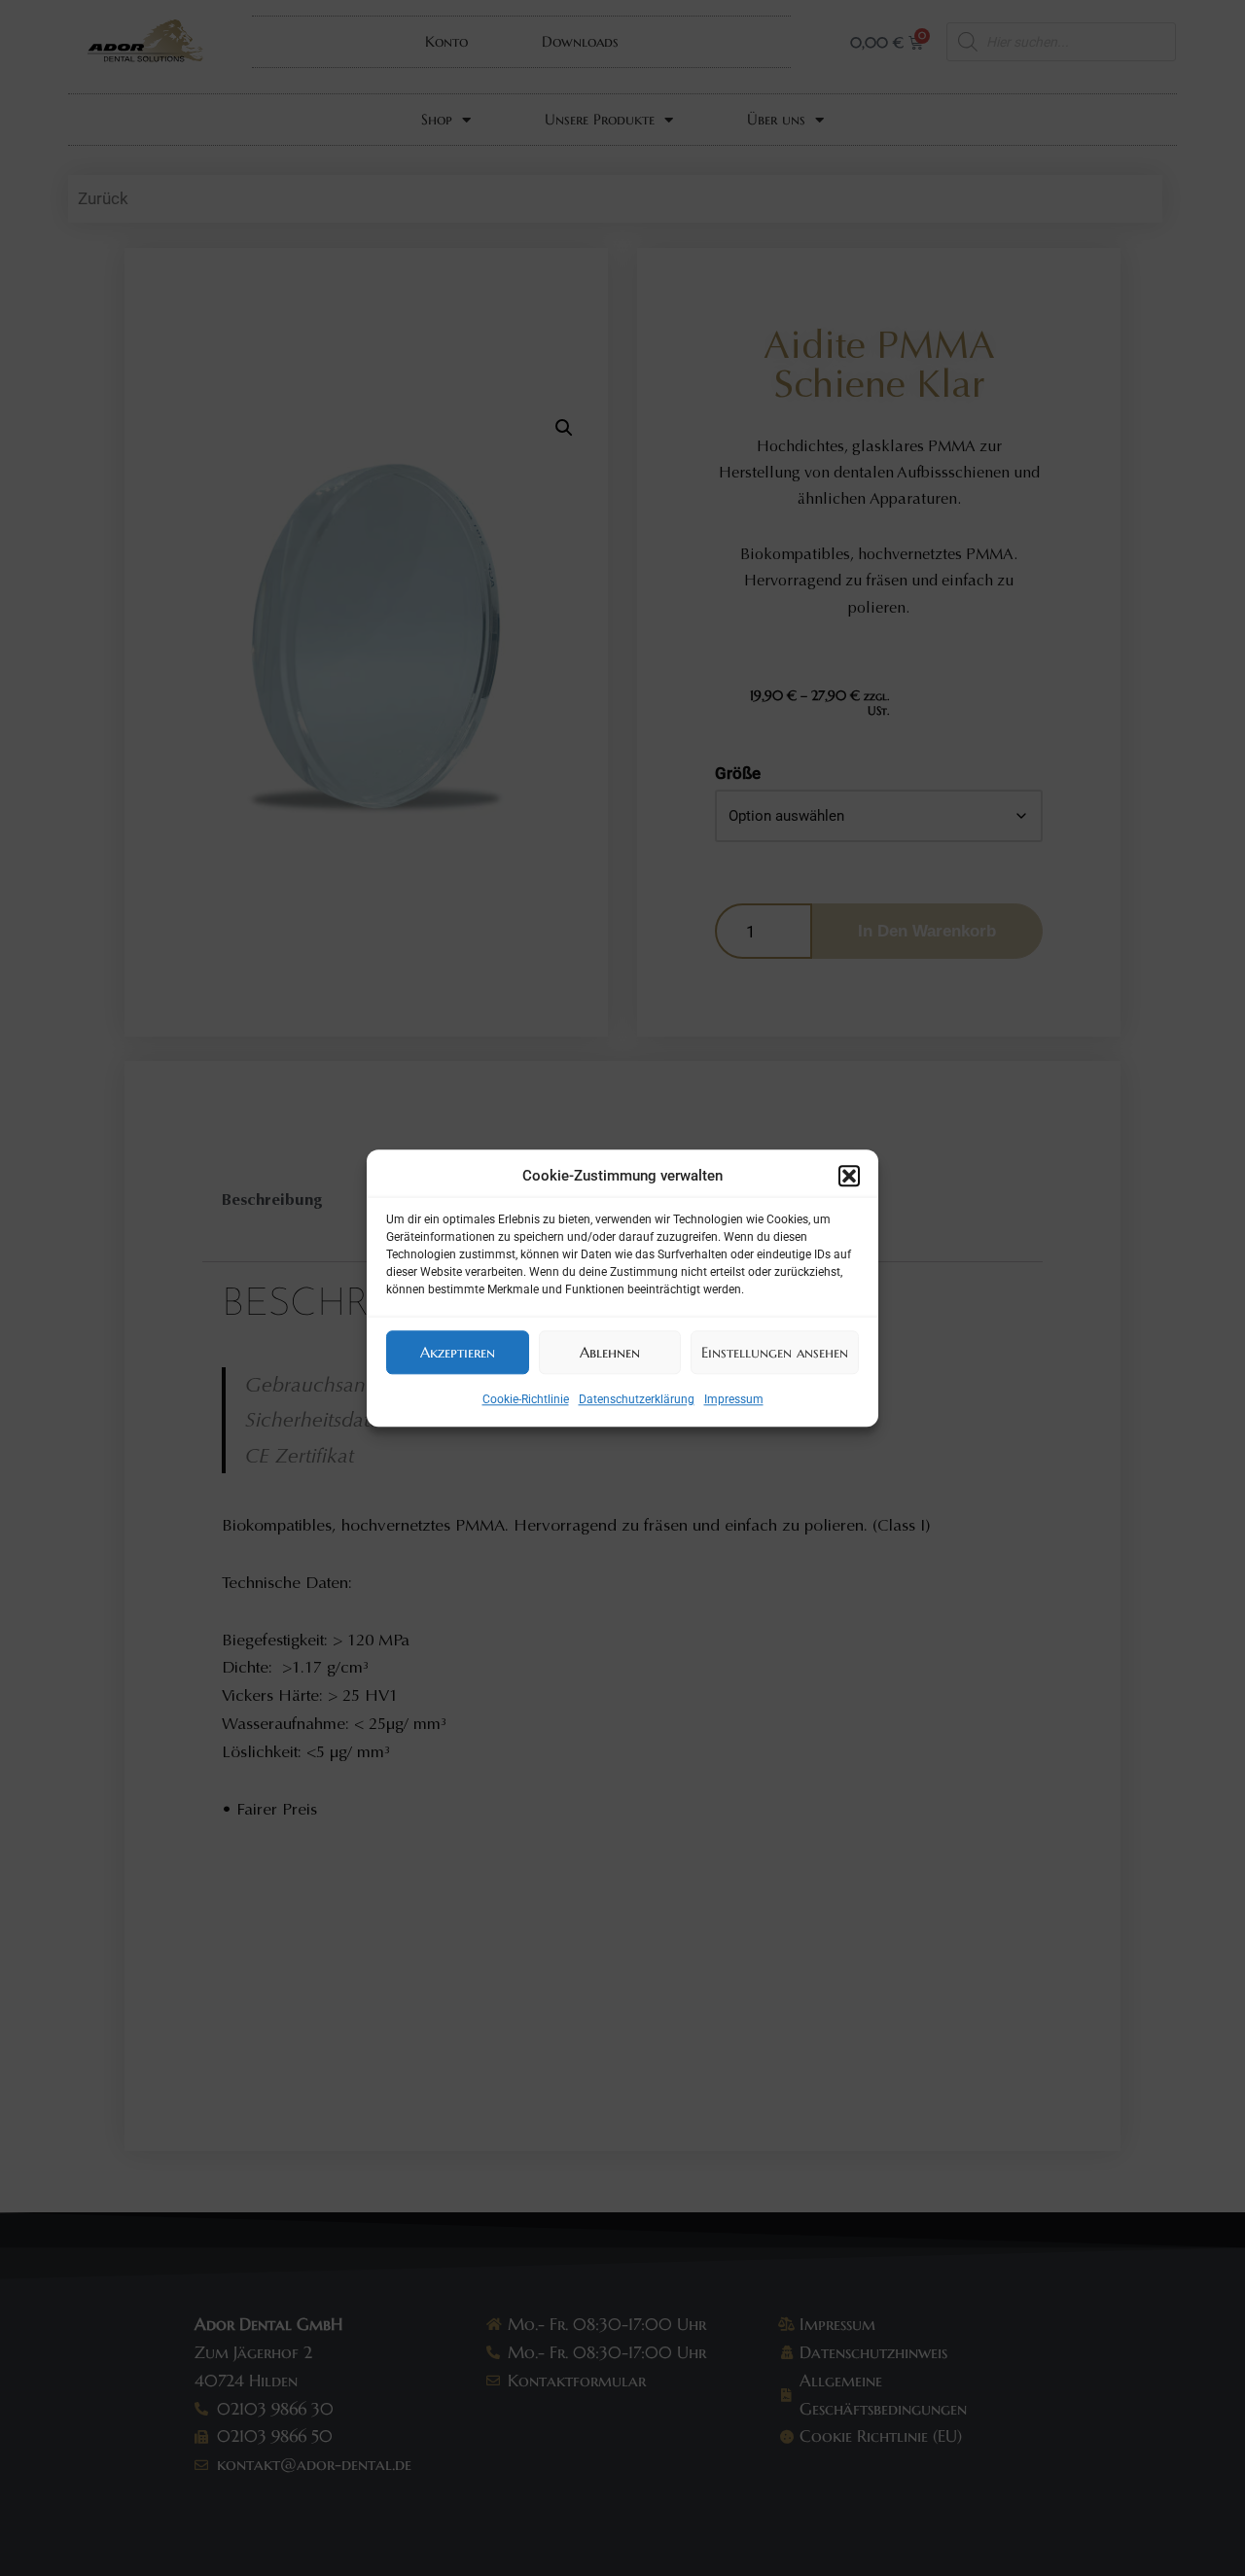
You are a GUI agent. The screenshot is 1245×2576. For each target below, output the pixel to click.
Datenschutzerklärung (637, 1399)
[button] (849, 1177)
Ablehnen (610, 1352)
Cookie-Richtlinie (526, 1399)
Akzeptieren (458, 1352)
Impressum (734, 1399)
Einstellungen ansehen (775, 1352)
